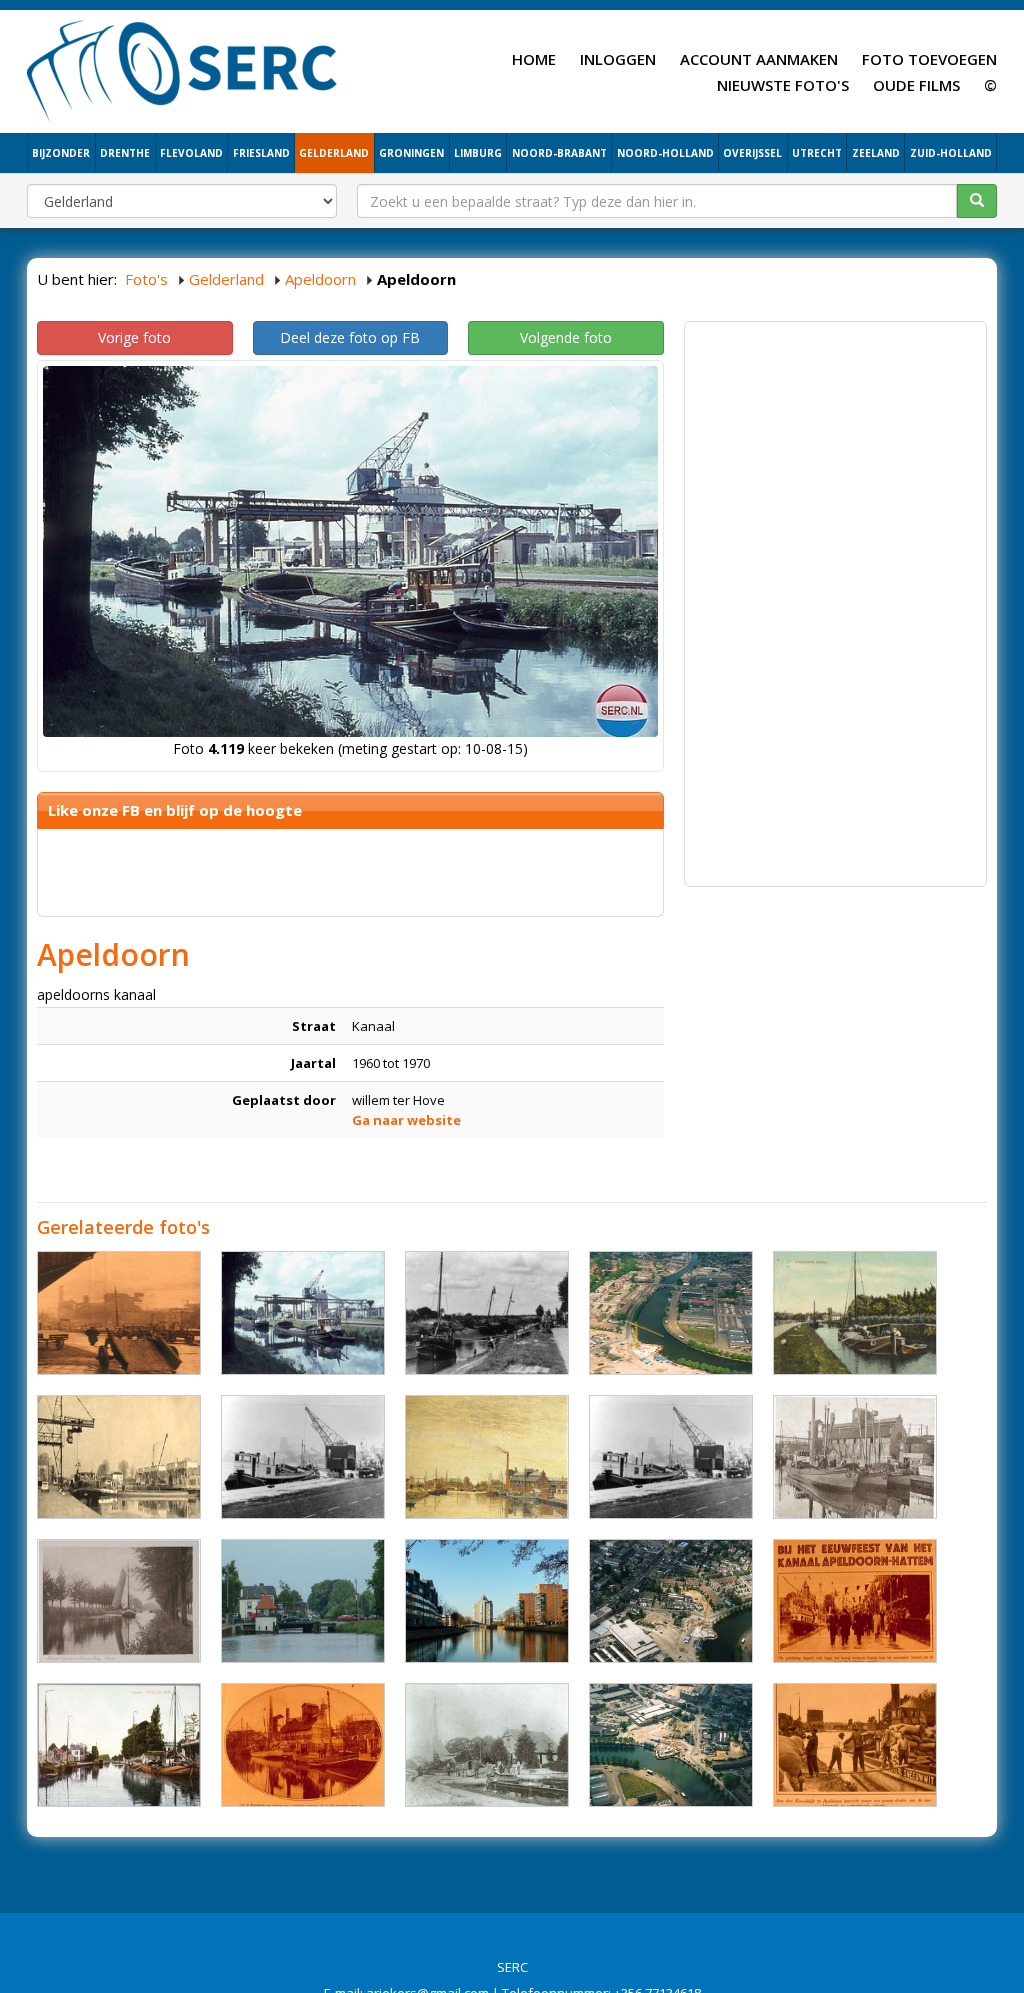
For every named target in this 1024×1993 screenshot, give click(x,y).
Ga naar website (406, 1120)
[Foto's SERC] (182, 69)
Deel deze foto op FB (350, 337)
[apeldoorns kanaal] (119, 1313)
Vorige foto (134, 337)
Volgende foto (566, 337)
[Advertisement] (835, 457)
